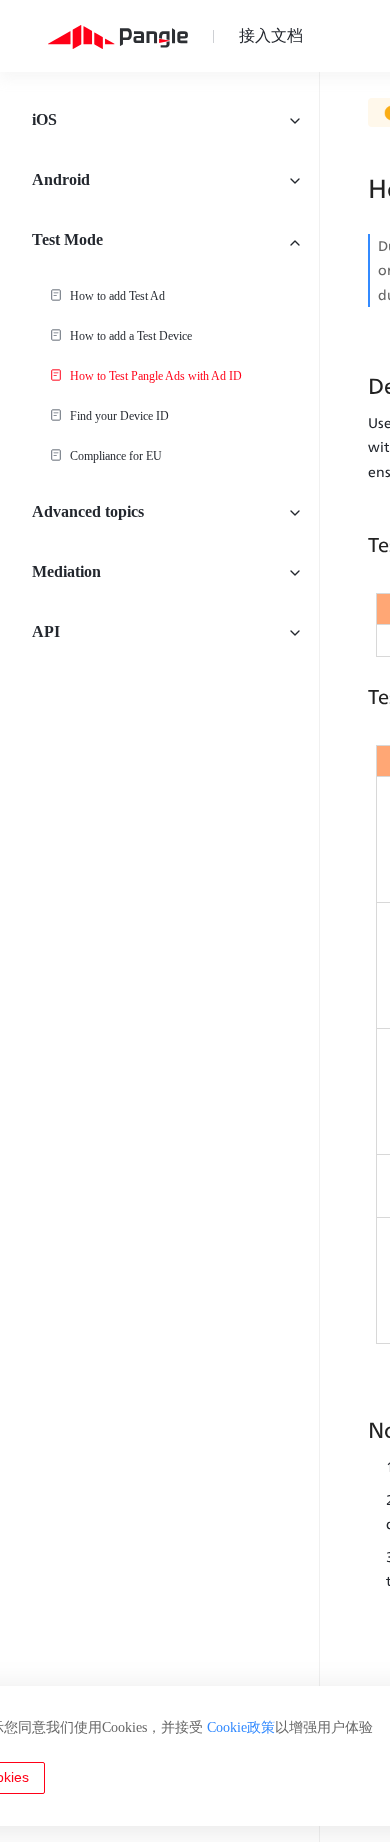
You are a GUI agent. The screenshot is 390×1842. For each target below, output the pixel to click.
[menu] (159, 957)
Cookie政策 (241, 1727)
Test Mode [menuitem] (67, 239)
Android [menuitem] (61, 179)
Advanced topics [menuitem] (88, 511)
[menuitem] (159, 296)
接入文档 (271, 35)
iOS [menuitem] (44, 119)
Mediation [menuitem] (66, 571)
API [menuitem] (46, 631)
